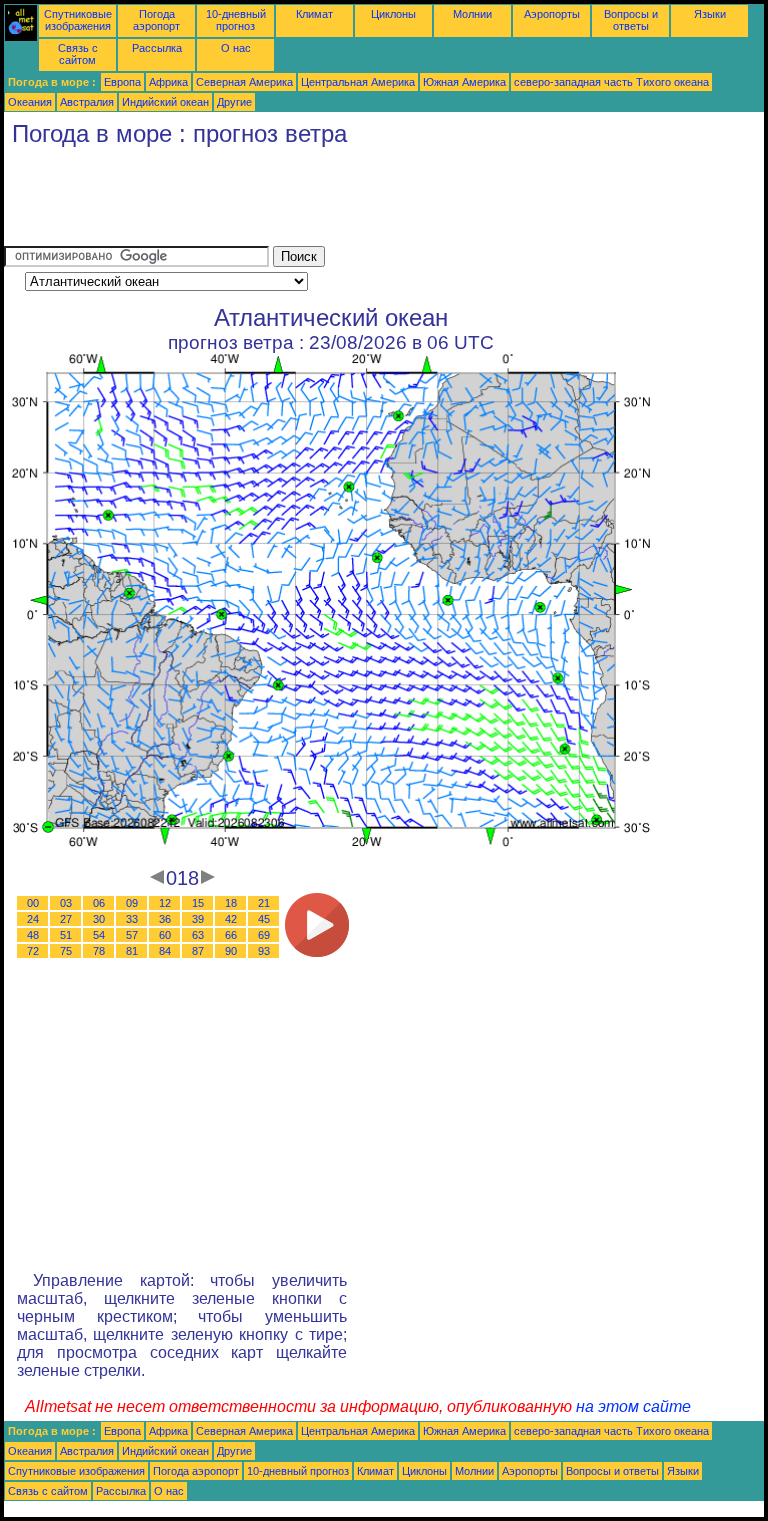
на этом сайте (633, 1406)
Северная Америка (244, 82)
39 (198, 919)
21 (264, 903)
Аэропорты (552, 14)
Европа (122, 82)
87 (198, 951)
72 (33, 951)
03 (66, 903)
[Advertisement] (368, 201)
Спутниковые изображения (78, 20)
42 (231, 919)
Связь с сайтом (78, 54)
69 (264, 935)
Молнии (472, 14)
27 (66, 919)
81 (132, 951)
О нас (236, 48)
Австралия (87, 102)
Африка (168, 82)
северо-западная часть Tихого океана (611, 82)
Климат (314, 14)
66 (231, 935)
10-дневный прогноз (236, 20)
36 (165, 919)
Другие (234, 102)
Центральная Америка (358, 82)
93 (264, 951)
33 (132, 919)
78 (99, 951)
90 (231, 951)
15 (198, 903)
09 (132, 903)
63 (198, 935)
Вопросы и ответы (631, 20)
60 (165, 935)
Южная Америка (464, 82)
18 (231, 903)
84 (165, 951)
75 (66, 951)
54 (99, 935)
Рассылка (157, 48)
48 (33, 935)
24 (33, 919)
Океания (30, 102)
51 (66, 935)
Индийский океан (165, 102)
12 (165, 903)
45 (264, 919)
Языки (710, 14)
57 (132, 935)
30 (99, 919)
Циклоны (393, 14)
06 (99, 903)
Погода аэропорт (156, 20)
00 (33, 903)
